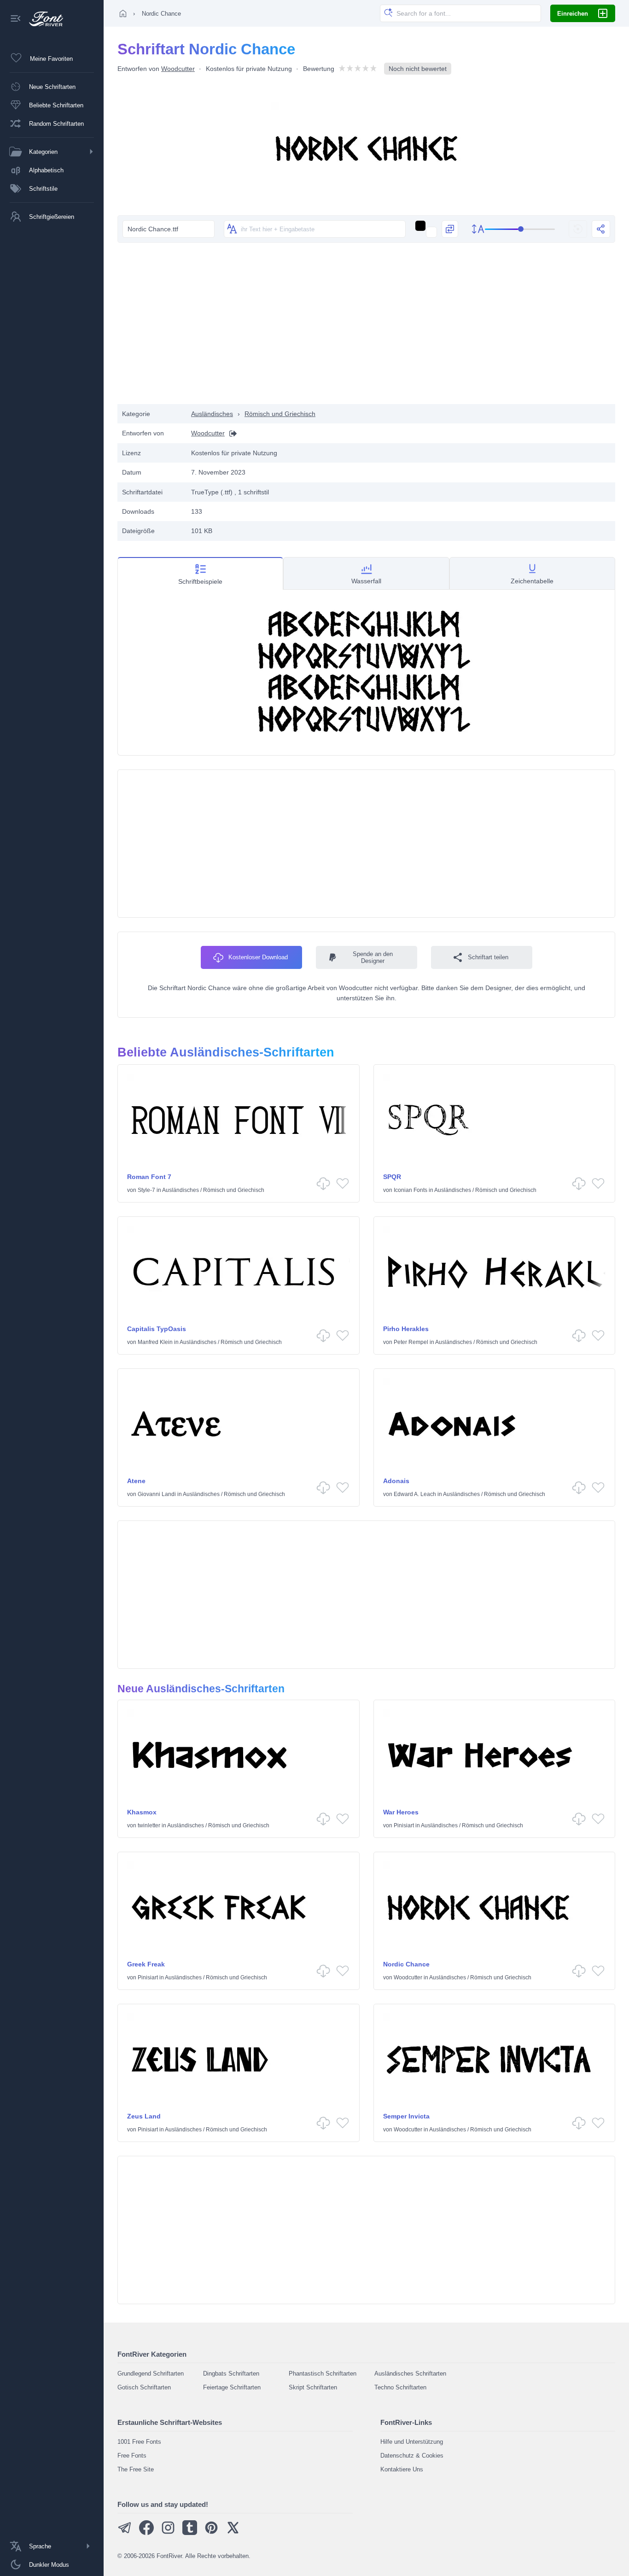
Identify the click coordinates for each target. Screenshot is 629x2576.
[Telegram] (125, 2533)
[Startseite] (123, 13)
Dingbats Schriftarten (231, 2374)
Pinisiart (404, 1825)
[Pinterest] (211, 2533)
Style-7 (146, 1190)
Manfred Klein (155, 1342)
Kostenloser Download (258, 957)
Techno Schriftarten (400, 2387)
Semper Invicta (406, 2116)
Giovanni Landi (157, 1494)
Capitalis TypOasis (157, 1329)
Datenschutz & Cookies (412, 2456)
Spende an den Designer (373, 957)
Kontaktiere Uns (402, 2469)
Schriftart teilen (488, 957)
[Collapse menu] (16, 19)
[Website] (231, 433)
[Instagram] (168, 2533)
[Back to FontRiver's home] (43, 19)
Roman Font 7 (149, 1177)
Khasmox (142, 1812)
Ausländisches (212, 414)
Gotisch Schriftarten (144, 2387)
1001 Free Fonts (139, 2442)
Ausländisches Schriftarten (410, 2374)
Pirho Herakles (406, 1329)
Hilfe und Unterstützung (412, 2442)
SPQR (392, 1177)
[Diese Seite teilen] (601, 229)
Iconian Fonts (411, 1190)
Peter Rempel (411, 1342)
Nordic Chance (406, 1964)
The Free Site (136, 2469)
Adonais (396, 1481)
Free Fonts (132, 2456)
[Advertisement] (367, 330)
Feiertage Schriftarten (232, 2387)
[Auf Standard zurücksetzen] (578, 229)
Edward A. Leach (415, 1494)
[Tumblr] (190, 2533)
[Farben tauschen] (450, 229)
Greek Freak (146, 1964)
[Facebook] (146, 2533)
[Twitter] (233, 2533)
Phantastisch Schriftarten (323, 2374)
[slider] (520, 229)
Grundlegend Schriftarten (151, 2374)
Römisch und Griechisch (280, 414)
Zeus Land (144, 2116)
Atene (136, 1481)
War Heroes (401, 1812)
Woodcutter (178, 69)
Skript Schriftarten (313, 2387)
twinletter (149, 1825)
